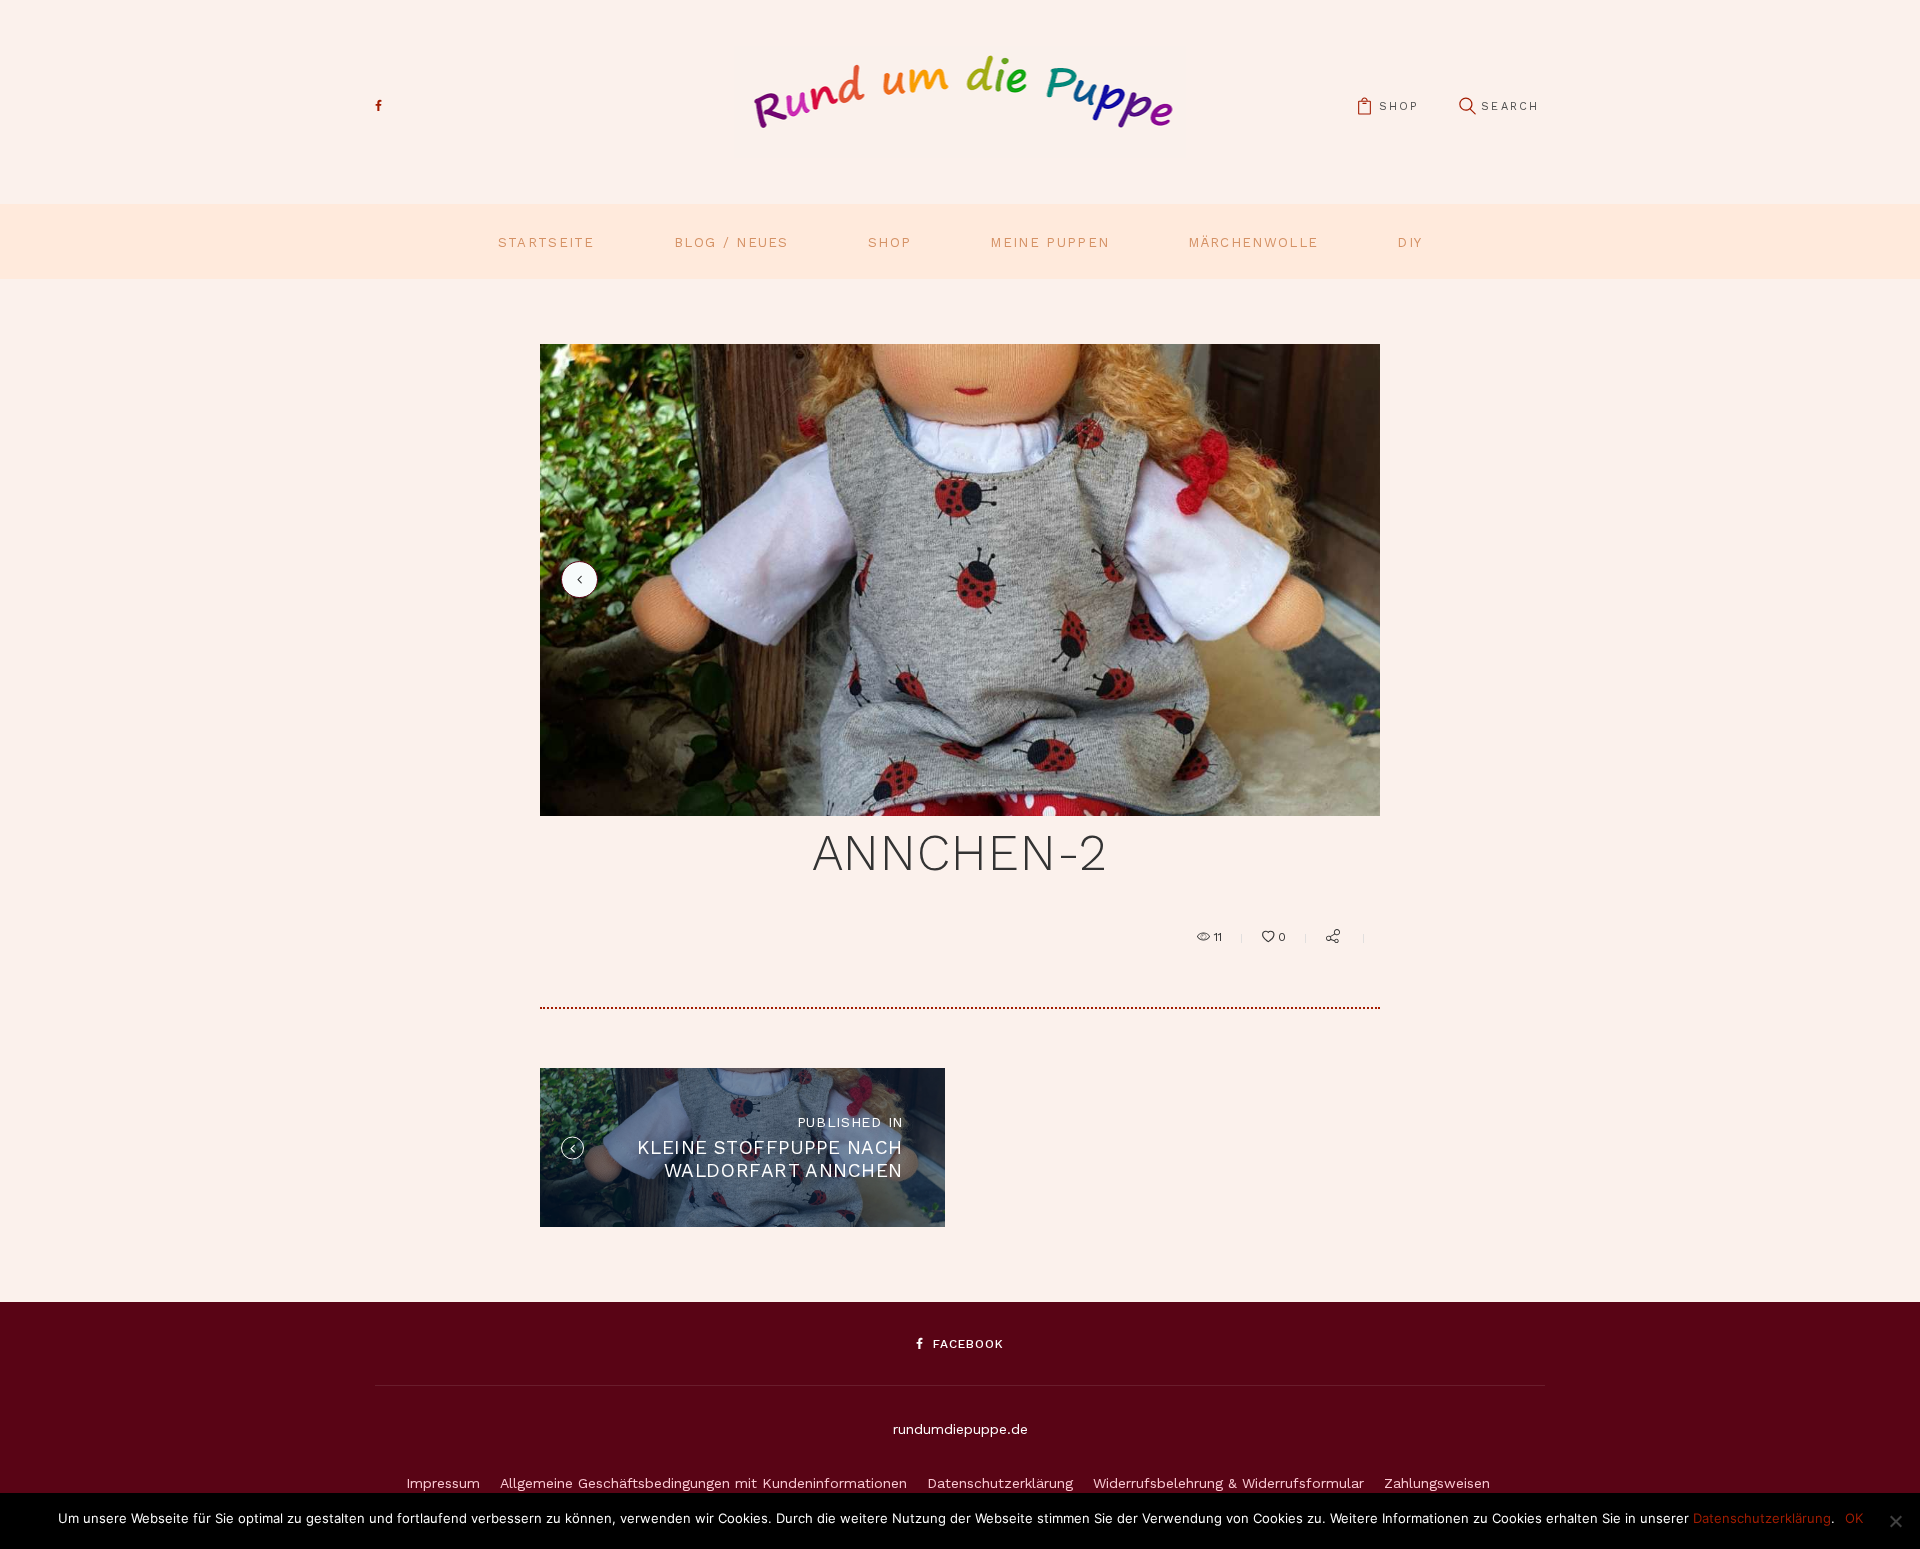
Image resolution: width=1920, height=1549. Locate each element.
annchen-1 (576, 579)
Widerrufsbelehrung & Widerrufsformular (1228, 1483)
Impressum (443, 1483)
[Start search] (1467, 106)
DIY (1409, 242)
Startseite (546, 242)
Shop (889, 242)
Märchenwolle (1253, 242)
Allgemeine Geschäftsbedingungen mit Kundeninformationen (703, 1483)
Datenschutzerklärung (1000, 1483)
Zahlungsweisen (1437, 1483)
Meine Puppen (1049, 242)
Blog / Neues (731, 242)
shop (1398, 106)
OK (1854, 1518)
